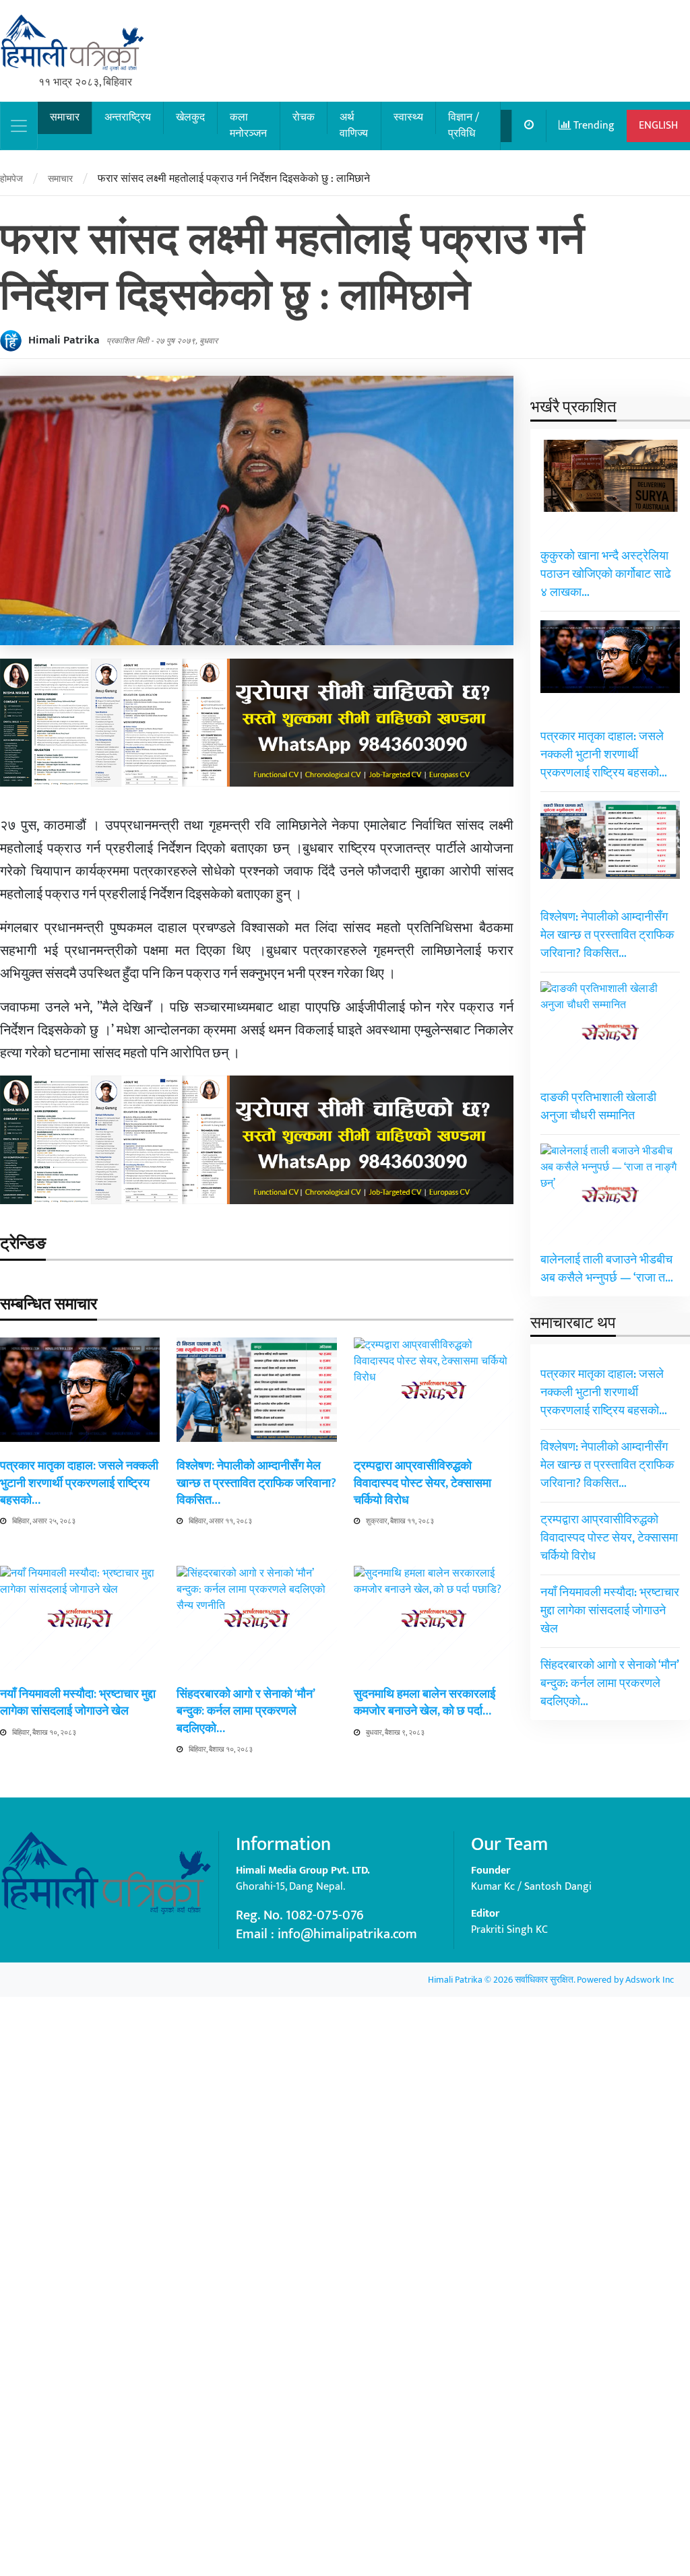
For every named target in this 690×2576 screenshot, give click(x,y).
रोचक (304, 118)
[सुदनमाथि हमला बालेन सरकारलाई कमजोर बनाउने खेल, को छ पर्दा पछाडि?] (434, 2071)
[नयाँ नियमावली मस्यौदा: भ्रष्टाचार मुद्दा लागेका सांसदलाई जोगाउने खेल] (80, 2071)
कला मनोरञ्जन (248, 126)
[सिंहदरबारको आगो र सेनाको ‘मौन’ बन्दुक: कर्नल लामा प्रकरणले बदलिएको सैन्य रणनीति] (256, 2071)
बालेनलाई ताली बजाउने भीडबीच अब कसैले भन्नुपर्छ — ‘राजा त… (607, 1269)
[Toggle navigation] (19, 126)
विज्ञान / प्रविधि (464, 126)
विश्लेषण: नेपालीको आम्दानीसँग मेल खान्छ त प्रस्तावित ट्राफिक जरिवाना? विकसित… (256, 1483)
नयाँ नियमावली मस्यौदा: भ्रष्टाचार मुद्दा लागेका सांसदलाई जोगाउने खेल (78, 1703)
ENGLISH (658, 126)
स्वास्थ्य (408, 118)
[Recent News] (529, 126)
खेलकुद (190, 118)
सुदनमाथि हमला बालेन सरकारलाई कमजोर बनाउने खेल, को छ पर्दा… (425, 1703)
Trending (593, 126)
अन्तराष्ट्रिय (128, 118)
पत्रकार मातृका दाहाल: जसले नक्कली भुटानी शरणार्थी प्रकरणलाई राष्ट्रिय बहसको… (79, 1483)
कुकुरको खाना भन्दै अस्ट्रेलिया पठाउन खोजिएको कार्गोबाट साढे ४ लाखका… (606, 574)
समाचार (65, 118)
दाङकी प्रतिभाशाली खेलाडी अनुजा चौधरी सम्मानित (598, 1107)
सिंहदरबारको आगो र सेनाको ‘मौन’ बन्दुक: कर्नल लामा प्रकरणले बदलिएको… (246, 1711)
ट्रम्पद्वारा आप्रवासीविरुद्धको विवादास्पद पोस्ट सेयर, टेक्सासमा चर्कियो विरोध (422, 1483)
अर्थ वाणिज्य (354, 126)
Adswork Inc (650, 1980)
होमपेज (11, 179)
